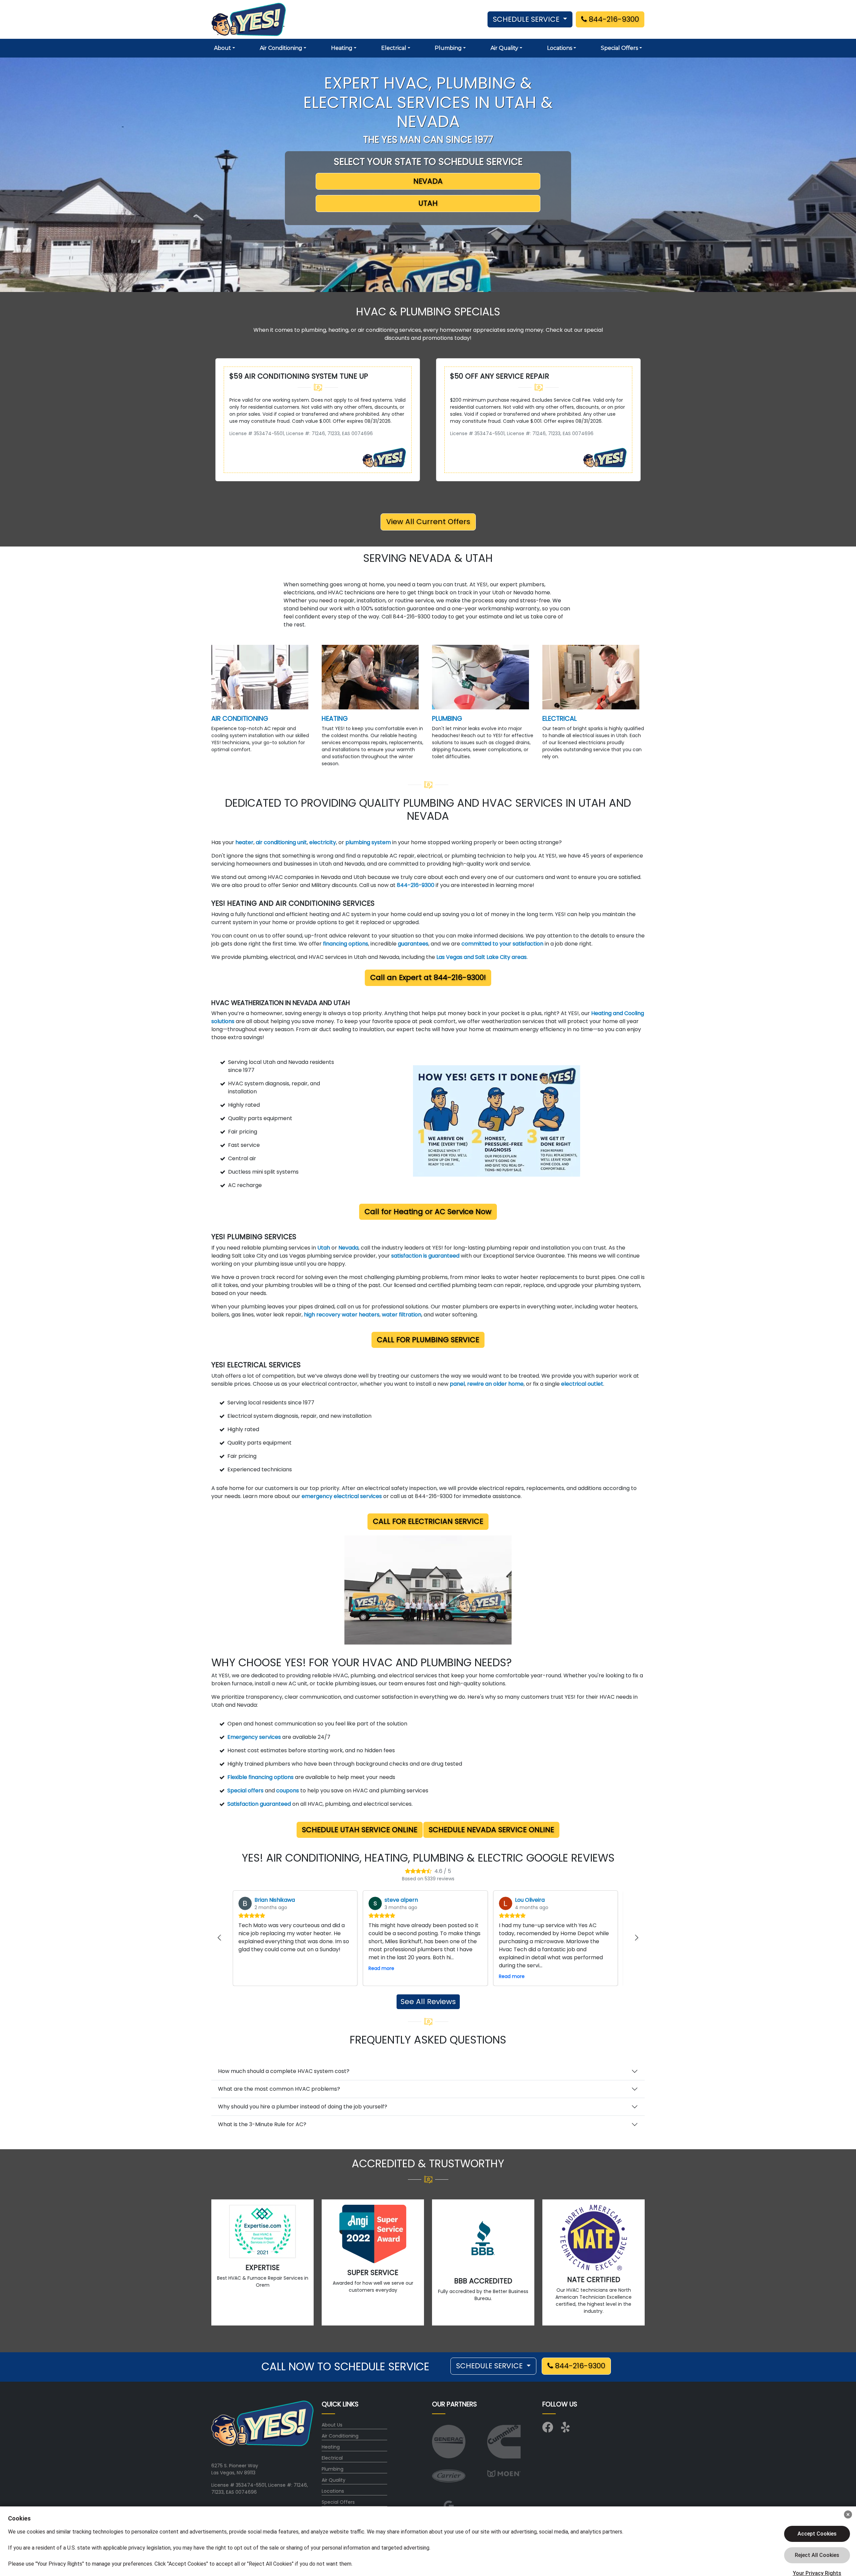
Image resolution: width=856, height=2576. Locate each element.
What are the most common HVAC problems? (279, 2089)
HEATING (335, 719)
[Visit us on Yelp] (566, 2430)
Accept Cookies (817, 2534)
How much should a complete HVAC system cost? (284, 2071)
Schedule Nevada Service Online (491, 1830)
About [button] (223, 48)
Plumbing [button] (448, 48)
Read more (381, 1968)
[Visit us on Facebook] (548, 2430)
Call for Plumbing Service (428, 1340)
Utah (324, 1248)
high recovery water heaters (342, 1315)
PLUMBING (447, 719)
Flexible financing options (260, 1777)
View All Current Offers (428, 522)
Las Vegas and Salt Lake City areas (481, 957)
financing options (346, 944)
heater (244, 842)
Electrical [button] (394, 48)
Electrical (332, 2458)
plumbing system (369, 842)
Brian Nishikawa (275, 1900)
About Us (332, 2425)
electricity (323, 842)
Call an (428, 977)
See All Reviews (428, 2002)
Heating (331, 2447)
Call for (428, 1212)
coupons (288, 1791)
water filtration (402, 1315)
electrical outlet (582, 1384)
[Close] (848, 2514)
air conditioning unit (281, 842)
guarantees (413, 944)
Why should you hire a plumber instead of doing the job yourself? (303, 2107)
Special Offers (338, 2502)
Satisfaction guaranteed (259, 1804)
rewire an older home (495, 1384)
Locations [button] (560, 48)
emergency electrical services (342, 1496)
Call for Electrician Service (428, 1521)
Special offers (245, 1791)
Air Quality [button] (504, 48)
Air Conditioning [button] (281, 48)
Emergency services (254, 1737)
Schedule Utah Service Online (360, 1830)
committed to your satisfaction (503, 944)
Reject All (817, 2555)
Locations (333, 2491)
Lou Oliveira (530, 1900)
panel (457, 1384)
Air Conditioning (340, 2436)
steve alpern (401, 1900)
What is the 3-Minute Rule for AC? (262, 2124)
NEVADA (428, 181)
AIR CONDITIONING (240, 719)
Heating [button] (342, 48)
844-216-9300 (613, 19)
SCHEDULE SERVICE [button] (527, 19)
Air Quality (334, 2480)
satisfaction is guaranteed (425, 1256)
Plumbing (333, 2469)
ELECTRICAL (560, 719)
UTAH (428, 203)
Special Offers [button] (619, 48)
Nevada (348, 1248)
